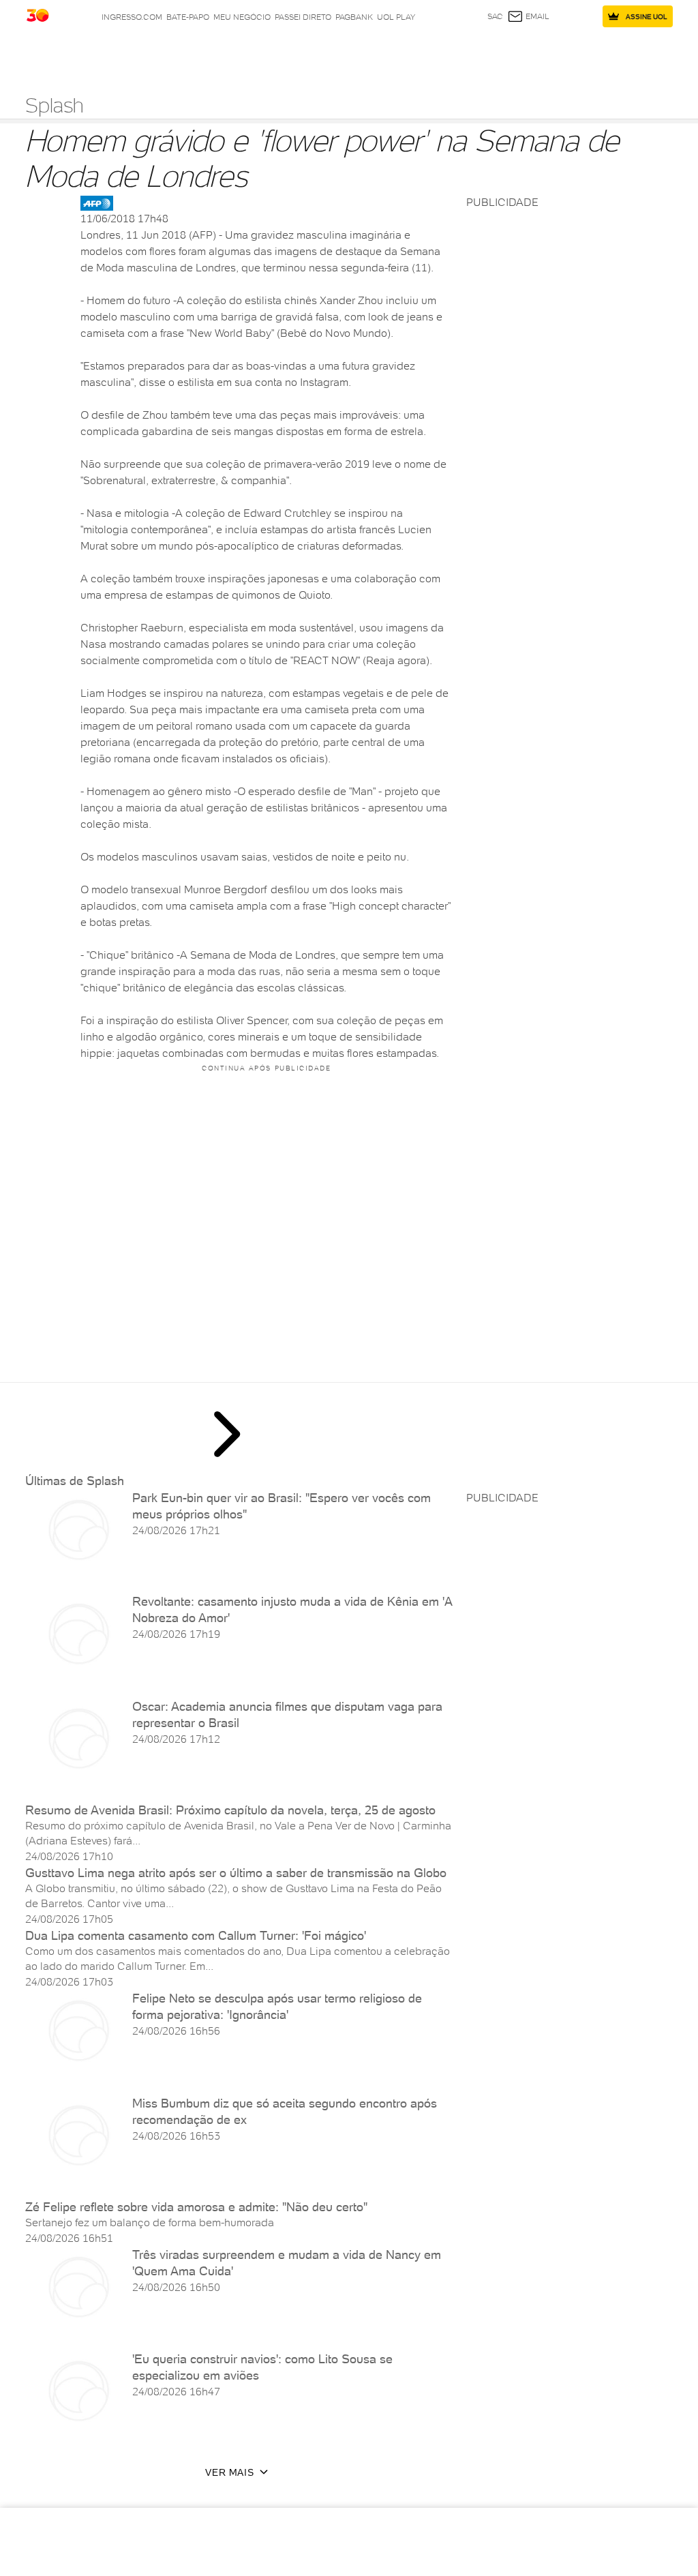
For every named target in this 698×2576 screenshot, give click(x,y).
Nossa (563, 54)
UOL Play (396, 17)
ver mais (229, 2472)
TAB (585, 54)
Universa (409, 54)
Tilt (472, 54)
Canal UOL (526, 54)
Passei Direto (303, 17)
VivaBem (446, 54)
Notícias (157, 54)
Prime (605, 54)
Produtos (48, 54)
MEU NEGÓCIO (242, 17)
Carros (231, 54)
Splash (374, 54)
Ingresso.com (132, 17)
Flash (85, 54)
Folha (306, 54)
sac (495, 16)
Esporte (339, 54)
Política (195, 54)
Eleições (118, 54)
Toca (629, 54)
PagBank (354, 17)
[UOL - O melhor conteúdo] (49, 17)
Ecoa (492, 54)
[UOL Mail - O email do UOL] (528, 16)
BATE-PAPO (188, 17)
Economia (270, 54)
